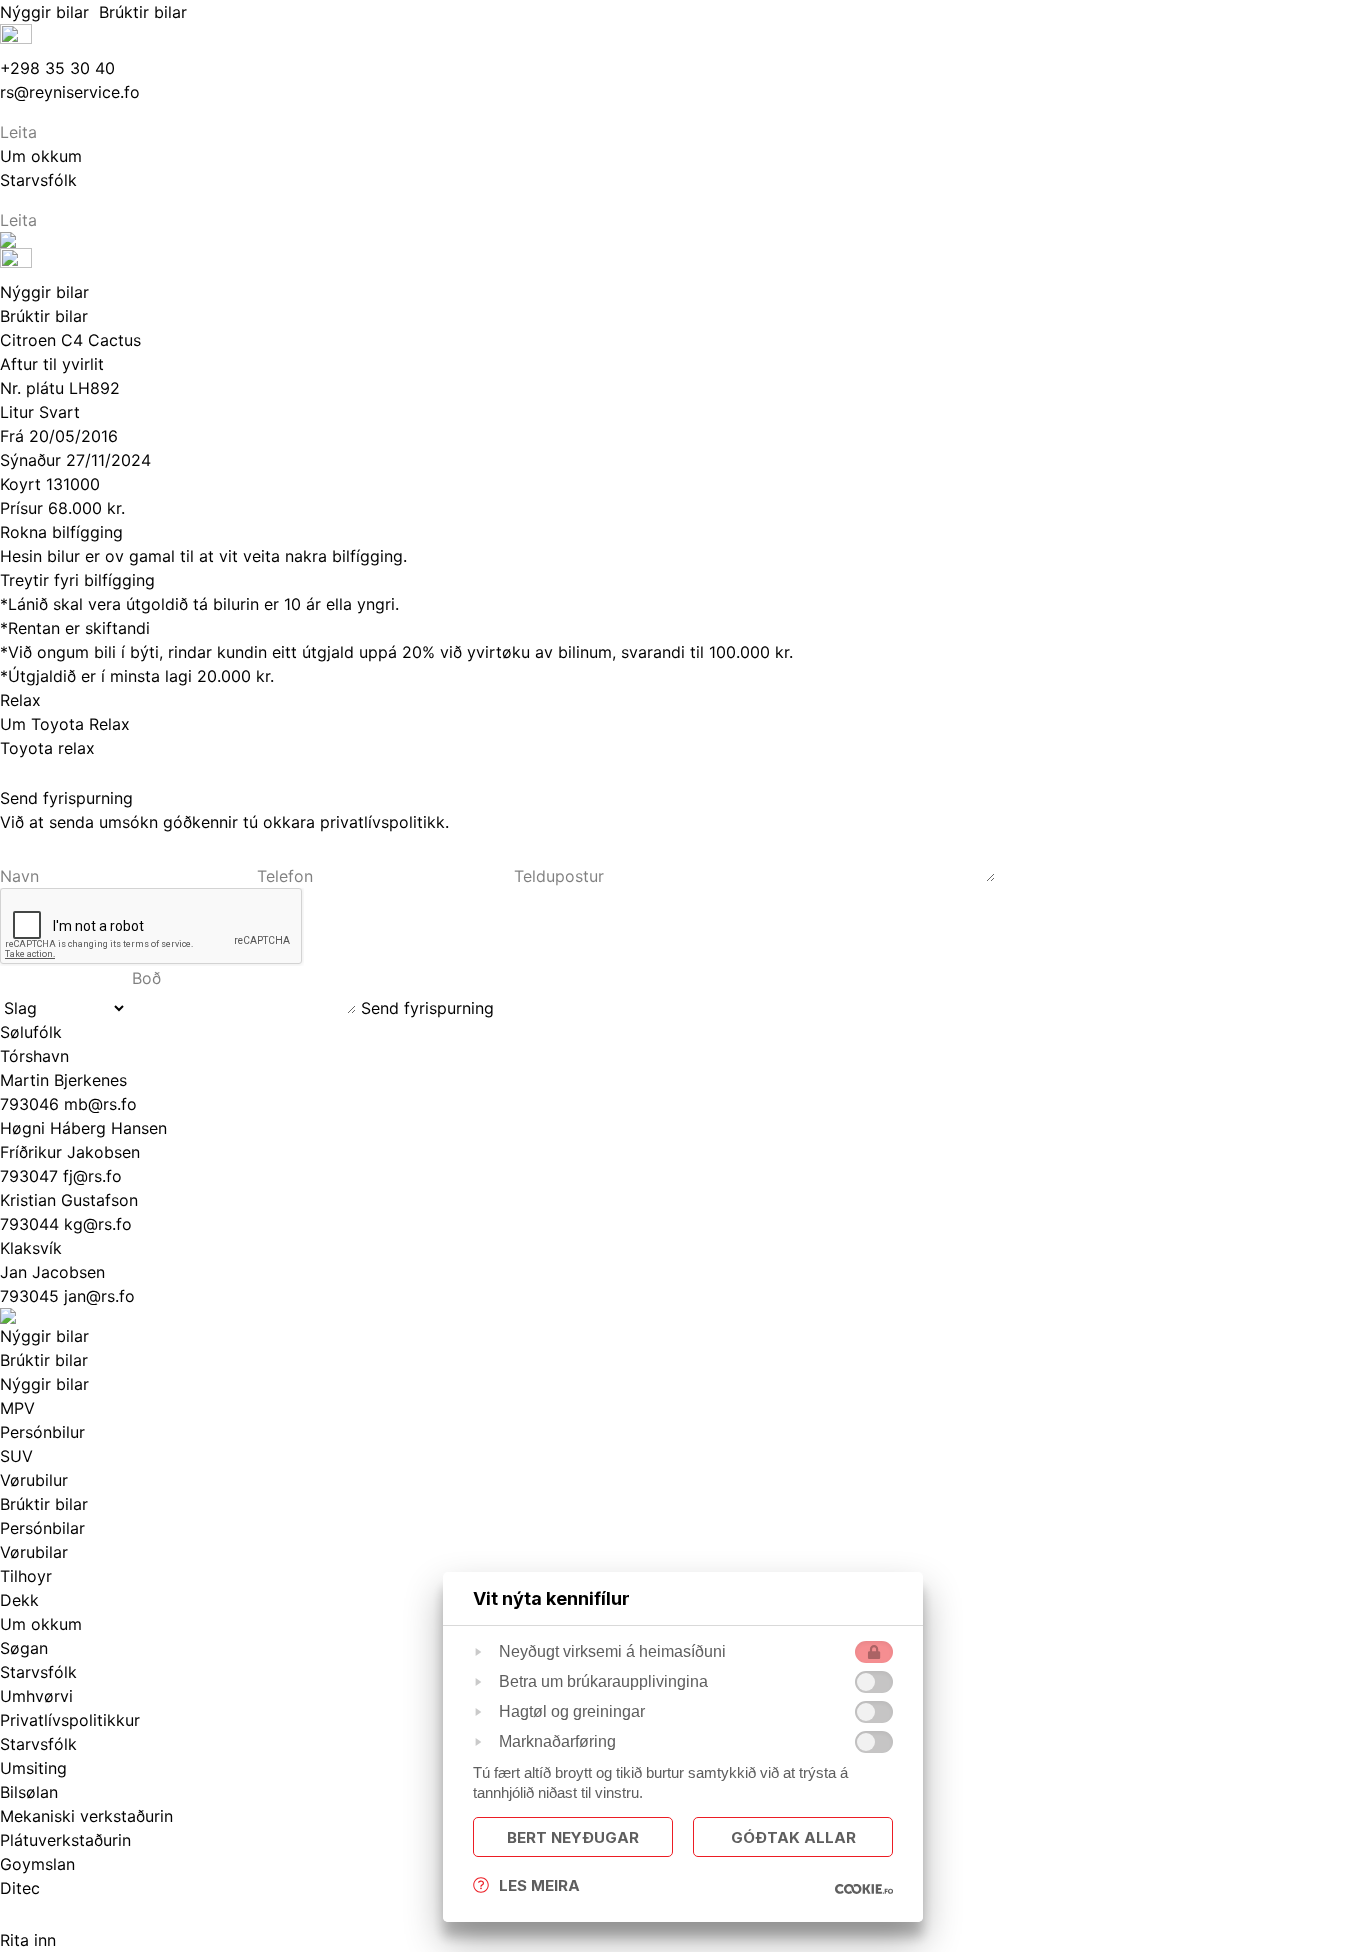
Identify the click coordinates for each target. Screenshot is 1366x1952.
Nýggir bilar (49, 12)
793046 (32, 1104)
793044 (32, 1224)
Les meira (539, 1885)
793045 (32, 1296)
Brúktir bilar (145, 12)
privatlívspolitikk (382, 822)
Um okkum (41, 1624)
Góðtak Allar (793, 1837)
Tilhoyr (26, 1576)
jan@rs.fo (99, 1296)
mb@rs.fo (100, 1104)
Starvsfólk (38, 1744)
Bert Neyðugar (573, 1837)
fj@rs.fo (92, 1176)
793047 (31, 1176)
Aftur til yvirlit (52, 364)
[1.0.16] (864, 1889)
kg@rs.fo (98, 1224)
